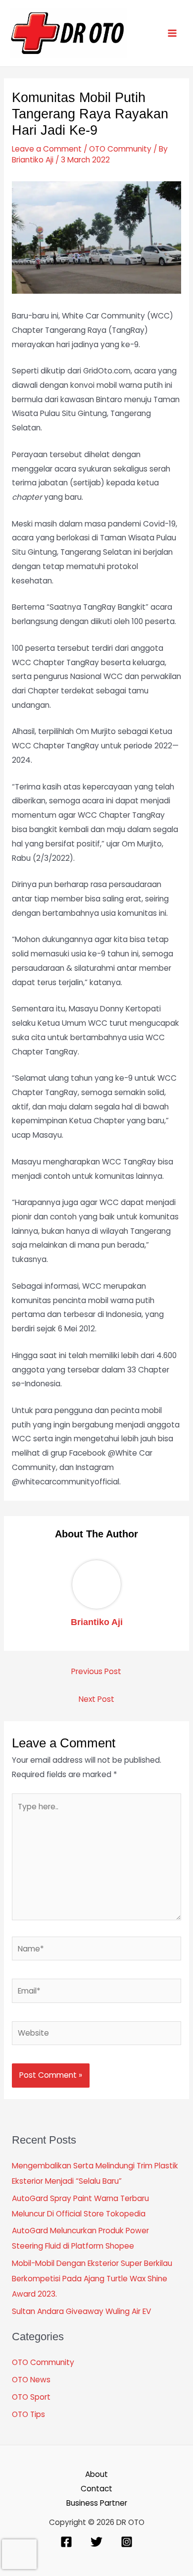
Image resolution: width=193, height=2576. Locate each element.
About (96, 2474)
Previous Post (96, 1671)
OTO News (31, 2380)
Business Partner (97, 2503)
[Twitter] (96, 2542)
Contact (96, 2489)
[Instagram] (127, 2542)
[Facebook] (66, 2542)
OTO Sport (31, 2397)
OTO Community (120, 149)
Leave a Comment (47, 149)
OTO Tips (28, 2414)
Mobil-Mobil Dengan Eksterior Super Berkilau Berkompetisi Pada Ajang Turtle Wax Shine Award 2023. (92, 2279)
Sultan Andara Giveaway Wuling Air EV (81, 2311)
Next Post (96, 1699)
